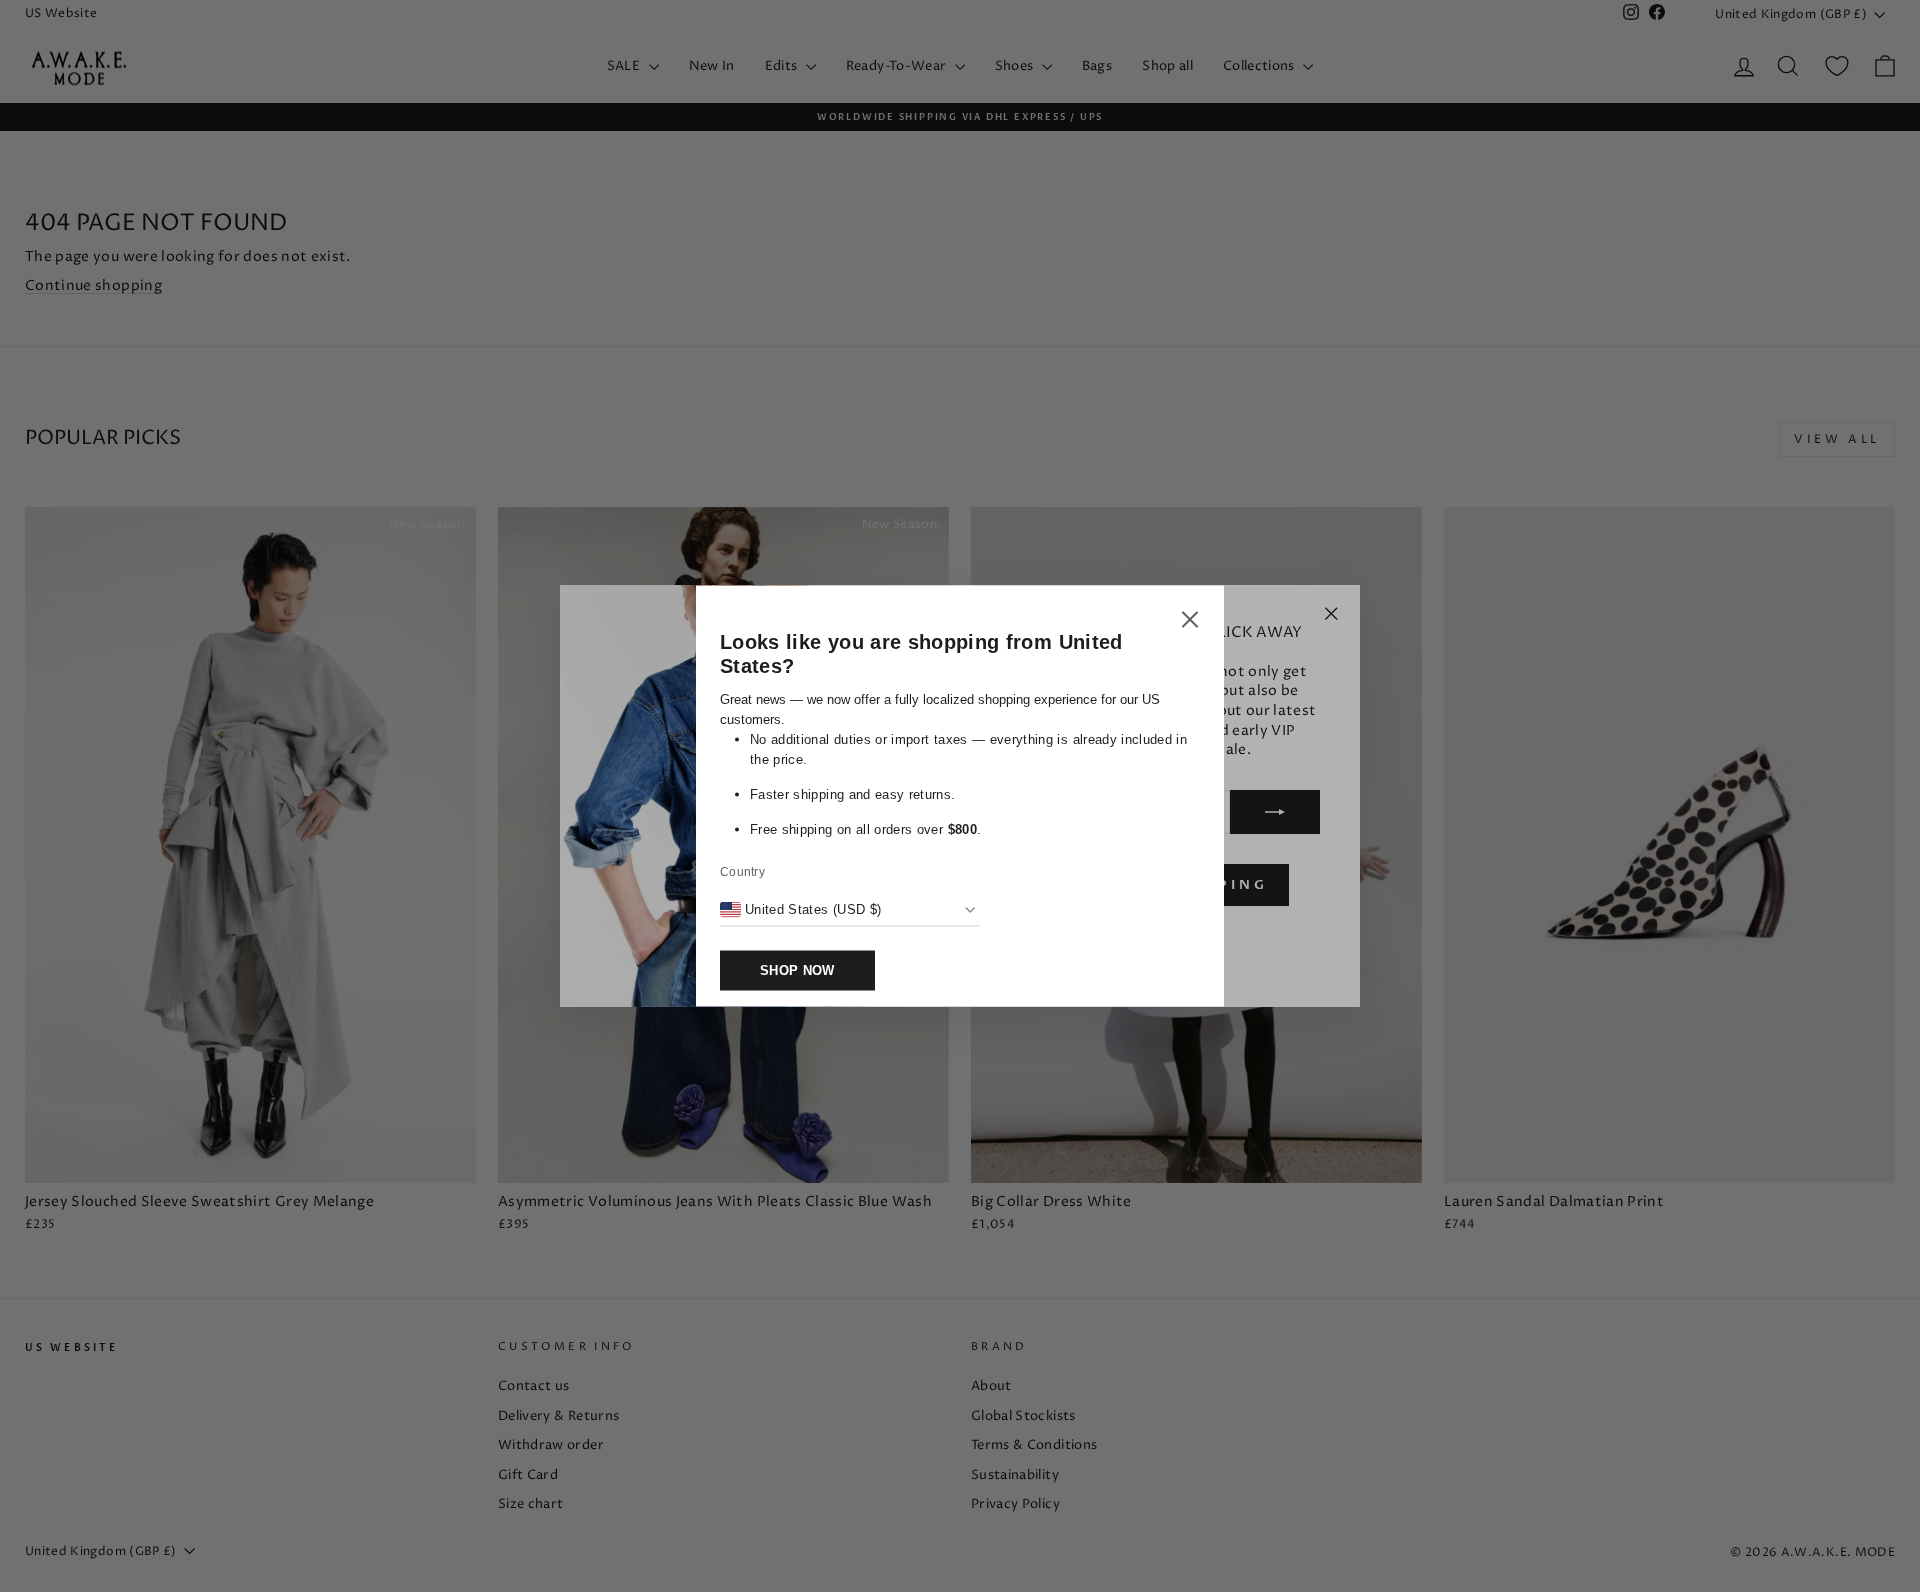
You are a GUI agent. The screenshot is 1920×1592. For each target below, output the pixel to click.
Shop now (797, 970)
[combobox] (800, 910)
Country (742, 872)
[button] (1190, 623)
